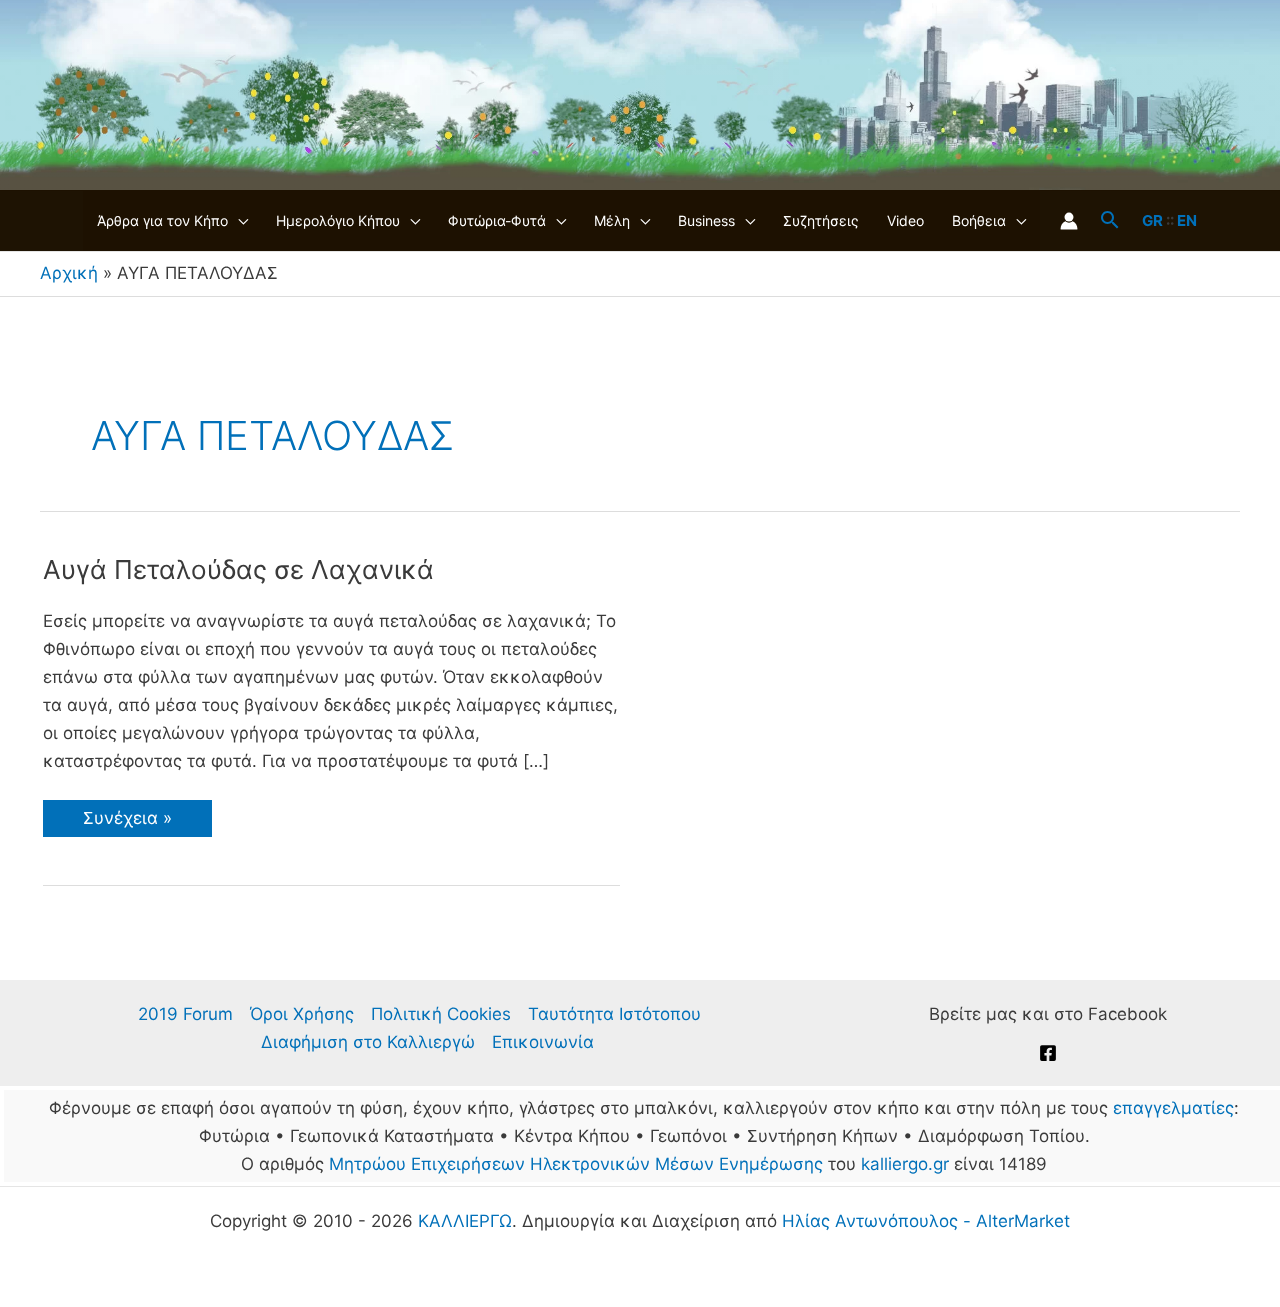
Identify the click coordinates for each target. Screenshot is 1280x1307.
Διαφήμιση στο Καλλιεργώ (368, 1042)
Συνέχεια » (131, 822)
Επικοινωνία (543, 1042)
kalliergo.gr (905, 1164)
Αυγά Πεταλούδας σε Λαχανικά (238, 569)
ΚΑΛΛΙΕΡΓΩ (465, 1221)
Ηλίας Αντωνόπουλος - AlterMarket (926, 1221)
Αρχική (69, 273)
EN (1187, 220)
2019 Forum (185, 1014)
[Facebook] (1048, 1053)
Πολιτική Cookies (441, 1014)
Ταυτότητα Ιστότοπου (614, 1014)
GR (1152, 220)
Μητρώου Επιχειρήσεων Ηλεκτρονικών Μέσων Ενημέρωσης (576, 1164)
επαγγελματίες (1173, 1108)
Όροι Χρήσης (302, 1014)
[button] (238, 221)
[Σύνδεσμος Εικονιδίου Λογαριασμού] (1069, 221)
